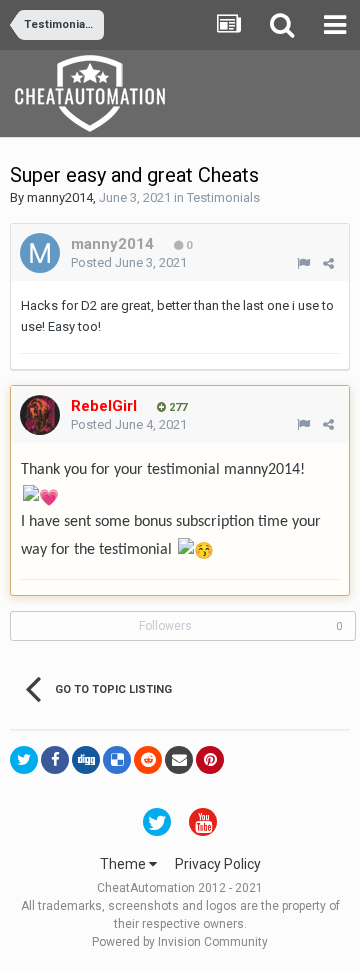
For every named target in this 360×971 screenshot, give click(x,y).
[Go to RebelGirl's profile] (40, 415)
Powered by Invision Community (180, 942)
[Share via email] (179, 760)
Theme (124, 864)
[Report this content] (303, 263)
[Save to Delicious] (117, 760)
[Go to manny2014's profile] (40, 253)
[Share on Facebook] (55, 760)
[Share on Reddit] (148, 760)
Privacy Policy (218, 864)
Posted (129, 262)
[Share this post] (328, 263)
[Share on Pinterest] (210, 760)
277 (176, 407)
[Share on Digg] (86, 760)
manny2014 (60, 197)
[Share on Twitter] (24, 760)
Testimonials (223, 197)
